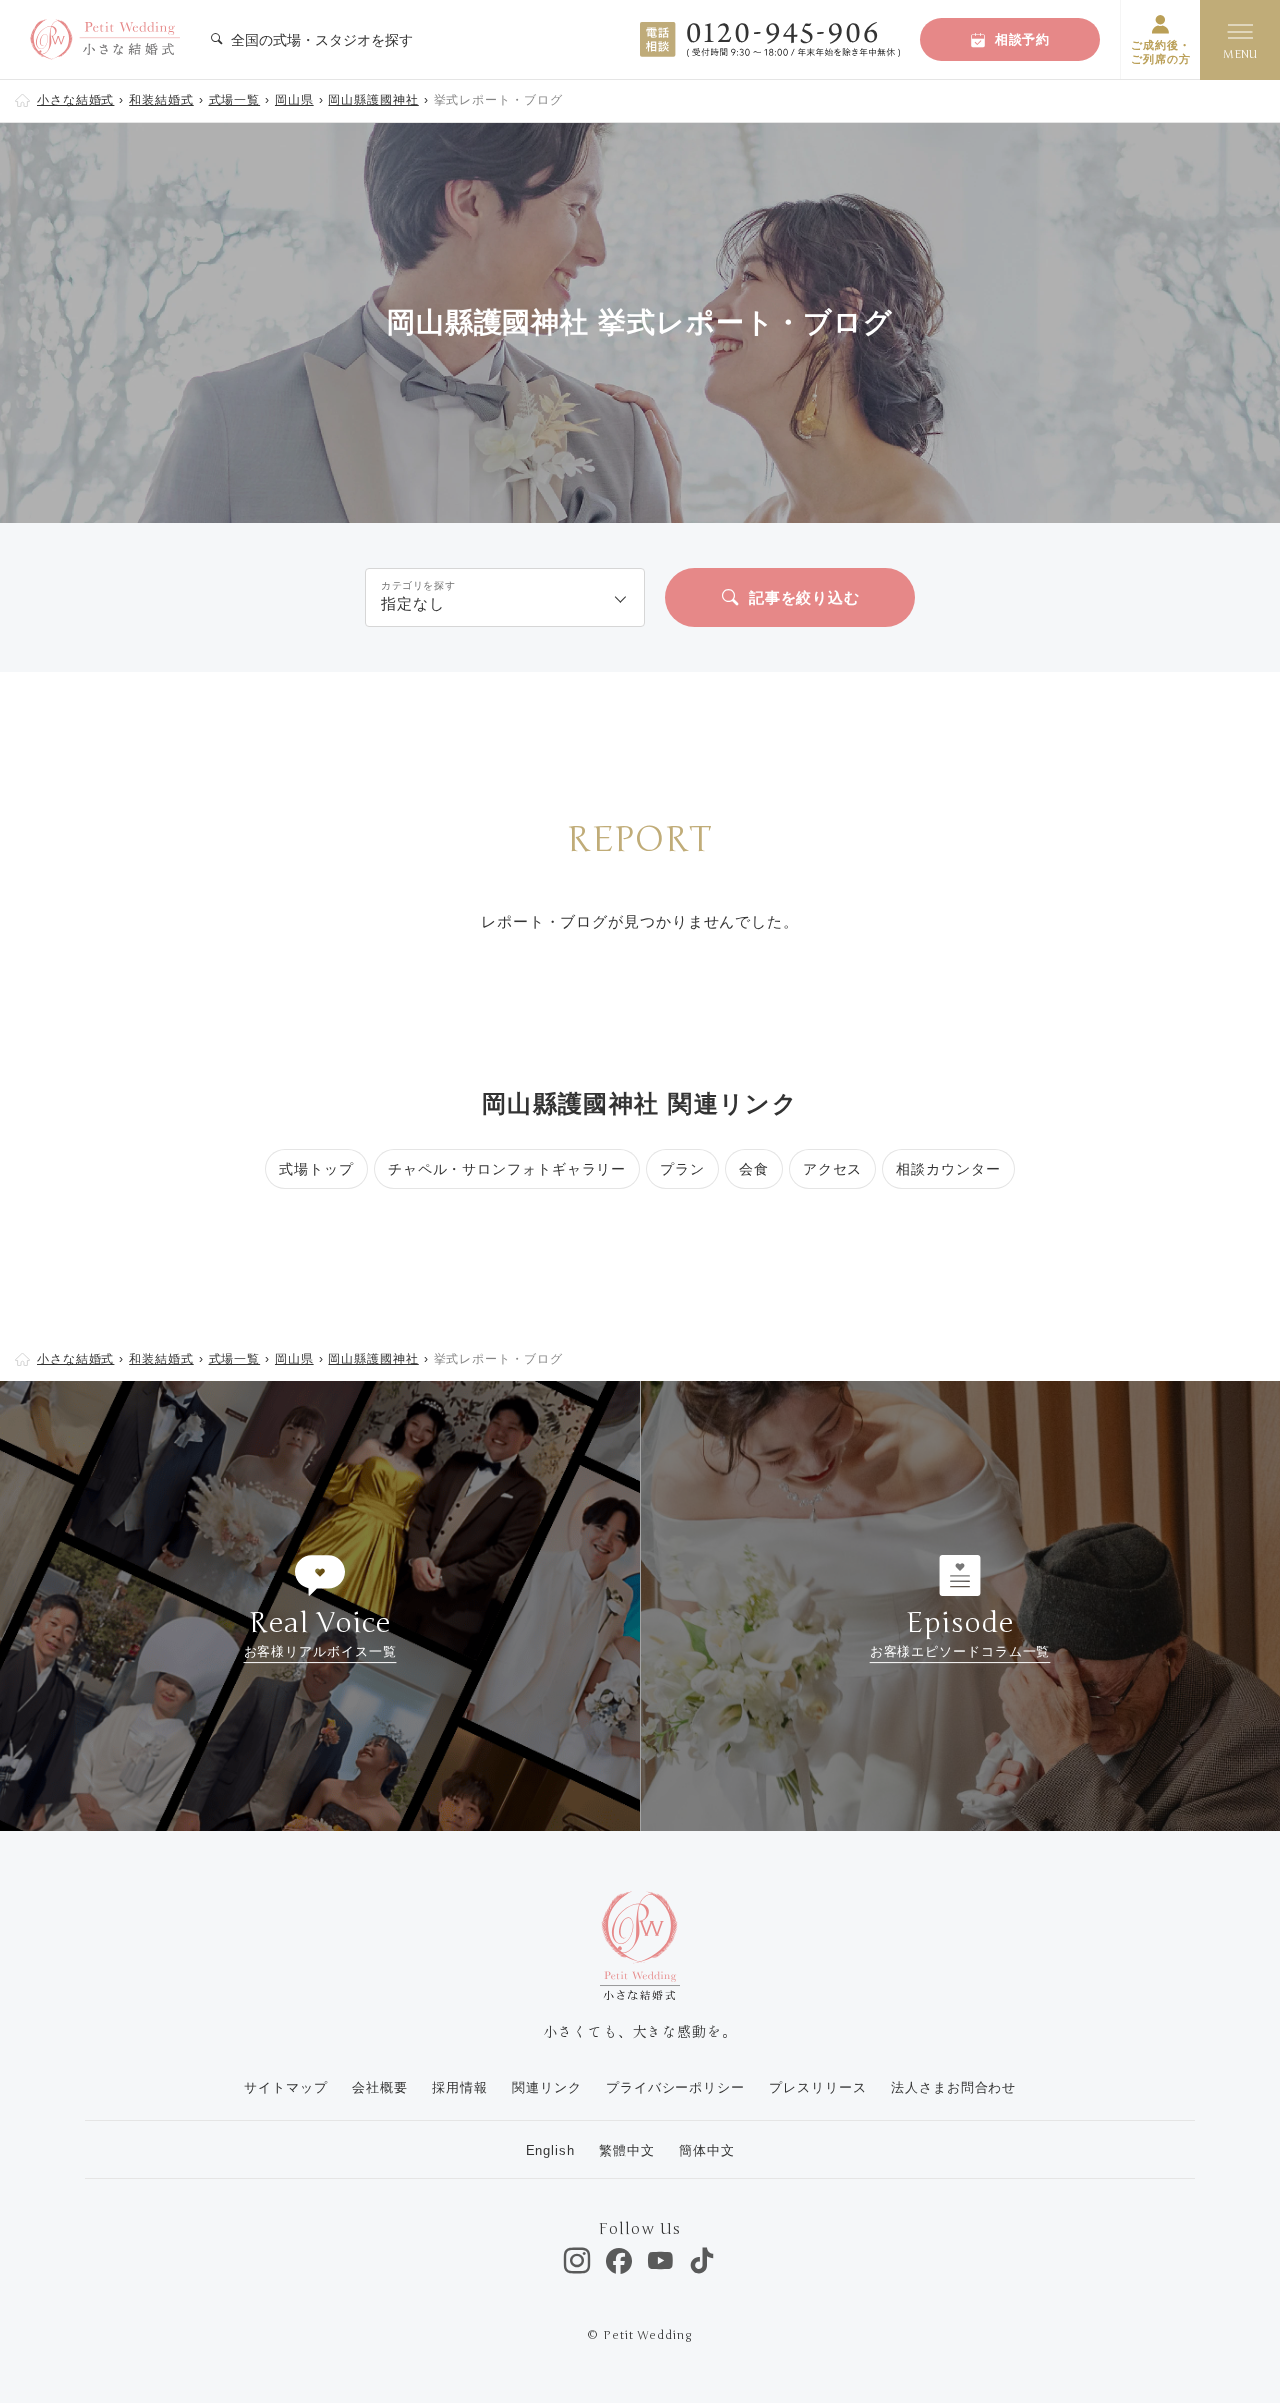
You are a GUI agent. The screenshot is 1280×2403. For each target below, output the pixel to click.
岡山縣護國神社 (373, 100)
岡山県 (294, 100)
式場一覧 (235, 100)
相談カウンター (948, 1169)
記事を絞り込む (804, 597)
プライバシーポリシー (675, 2087)
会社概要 (380, 2087)
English (550, 2150)
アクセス (833, 1169)
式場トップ (316, 1169)
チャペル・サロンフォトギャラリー (507, 1169)
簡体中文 (707, 2150)
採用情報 (460, 2087)
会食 (754, 1169)
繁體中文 (627, 2150)
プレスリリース (817, 2087)
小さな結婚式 (75, 100)
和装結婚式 (161, 100)
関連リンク (547, 2087)
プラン (682, 1169)
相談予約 (1023, 39)
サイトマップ (285, 2087)
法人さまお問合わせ (953, 2087)
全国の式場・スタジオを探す (320, 40)
